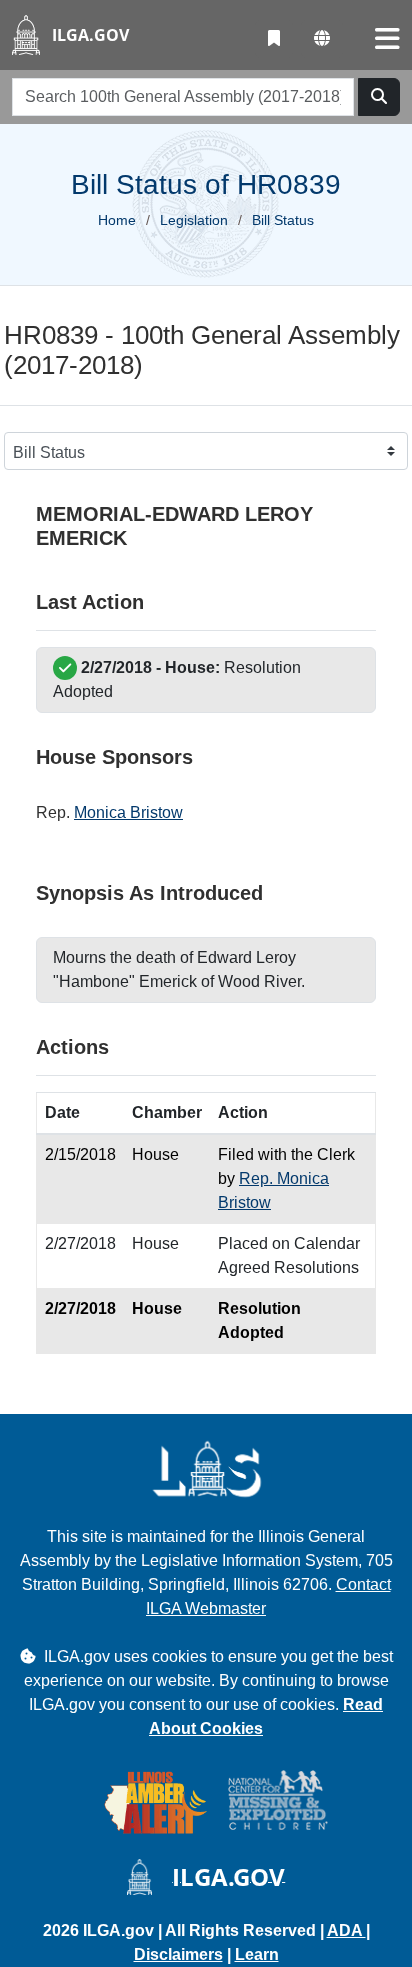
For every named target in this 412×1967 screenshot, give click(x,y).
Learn (257, 1954)
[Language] (322, 39)
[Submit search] (379, 97)
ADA (346, 1930)
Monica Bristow (128, 812)
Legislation (194, 220)
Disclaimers (178, 1954)
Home (117, 220)
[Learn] (274, 39)
